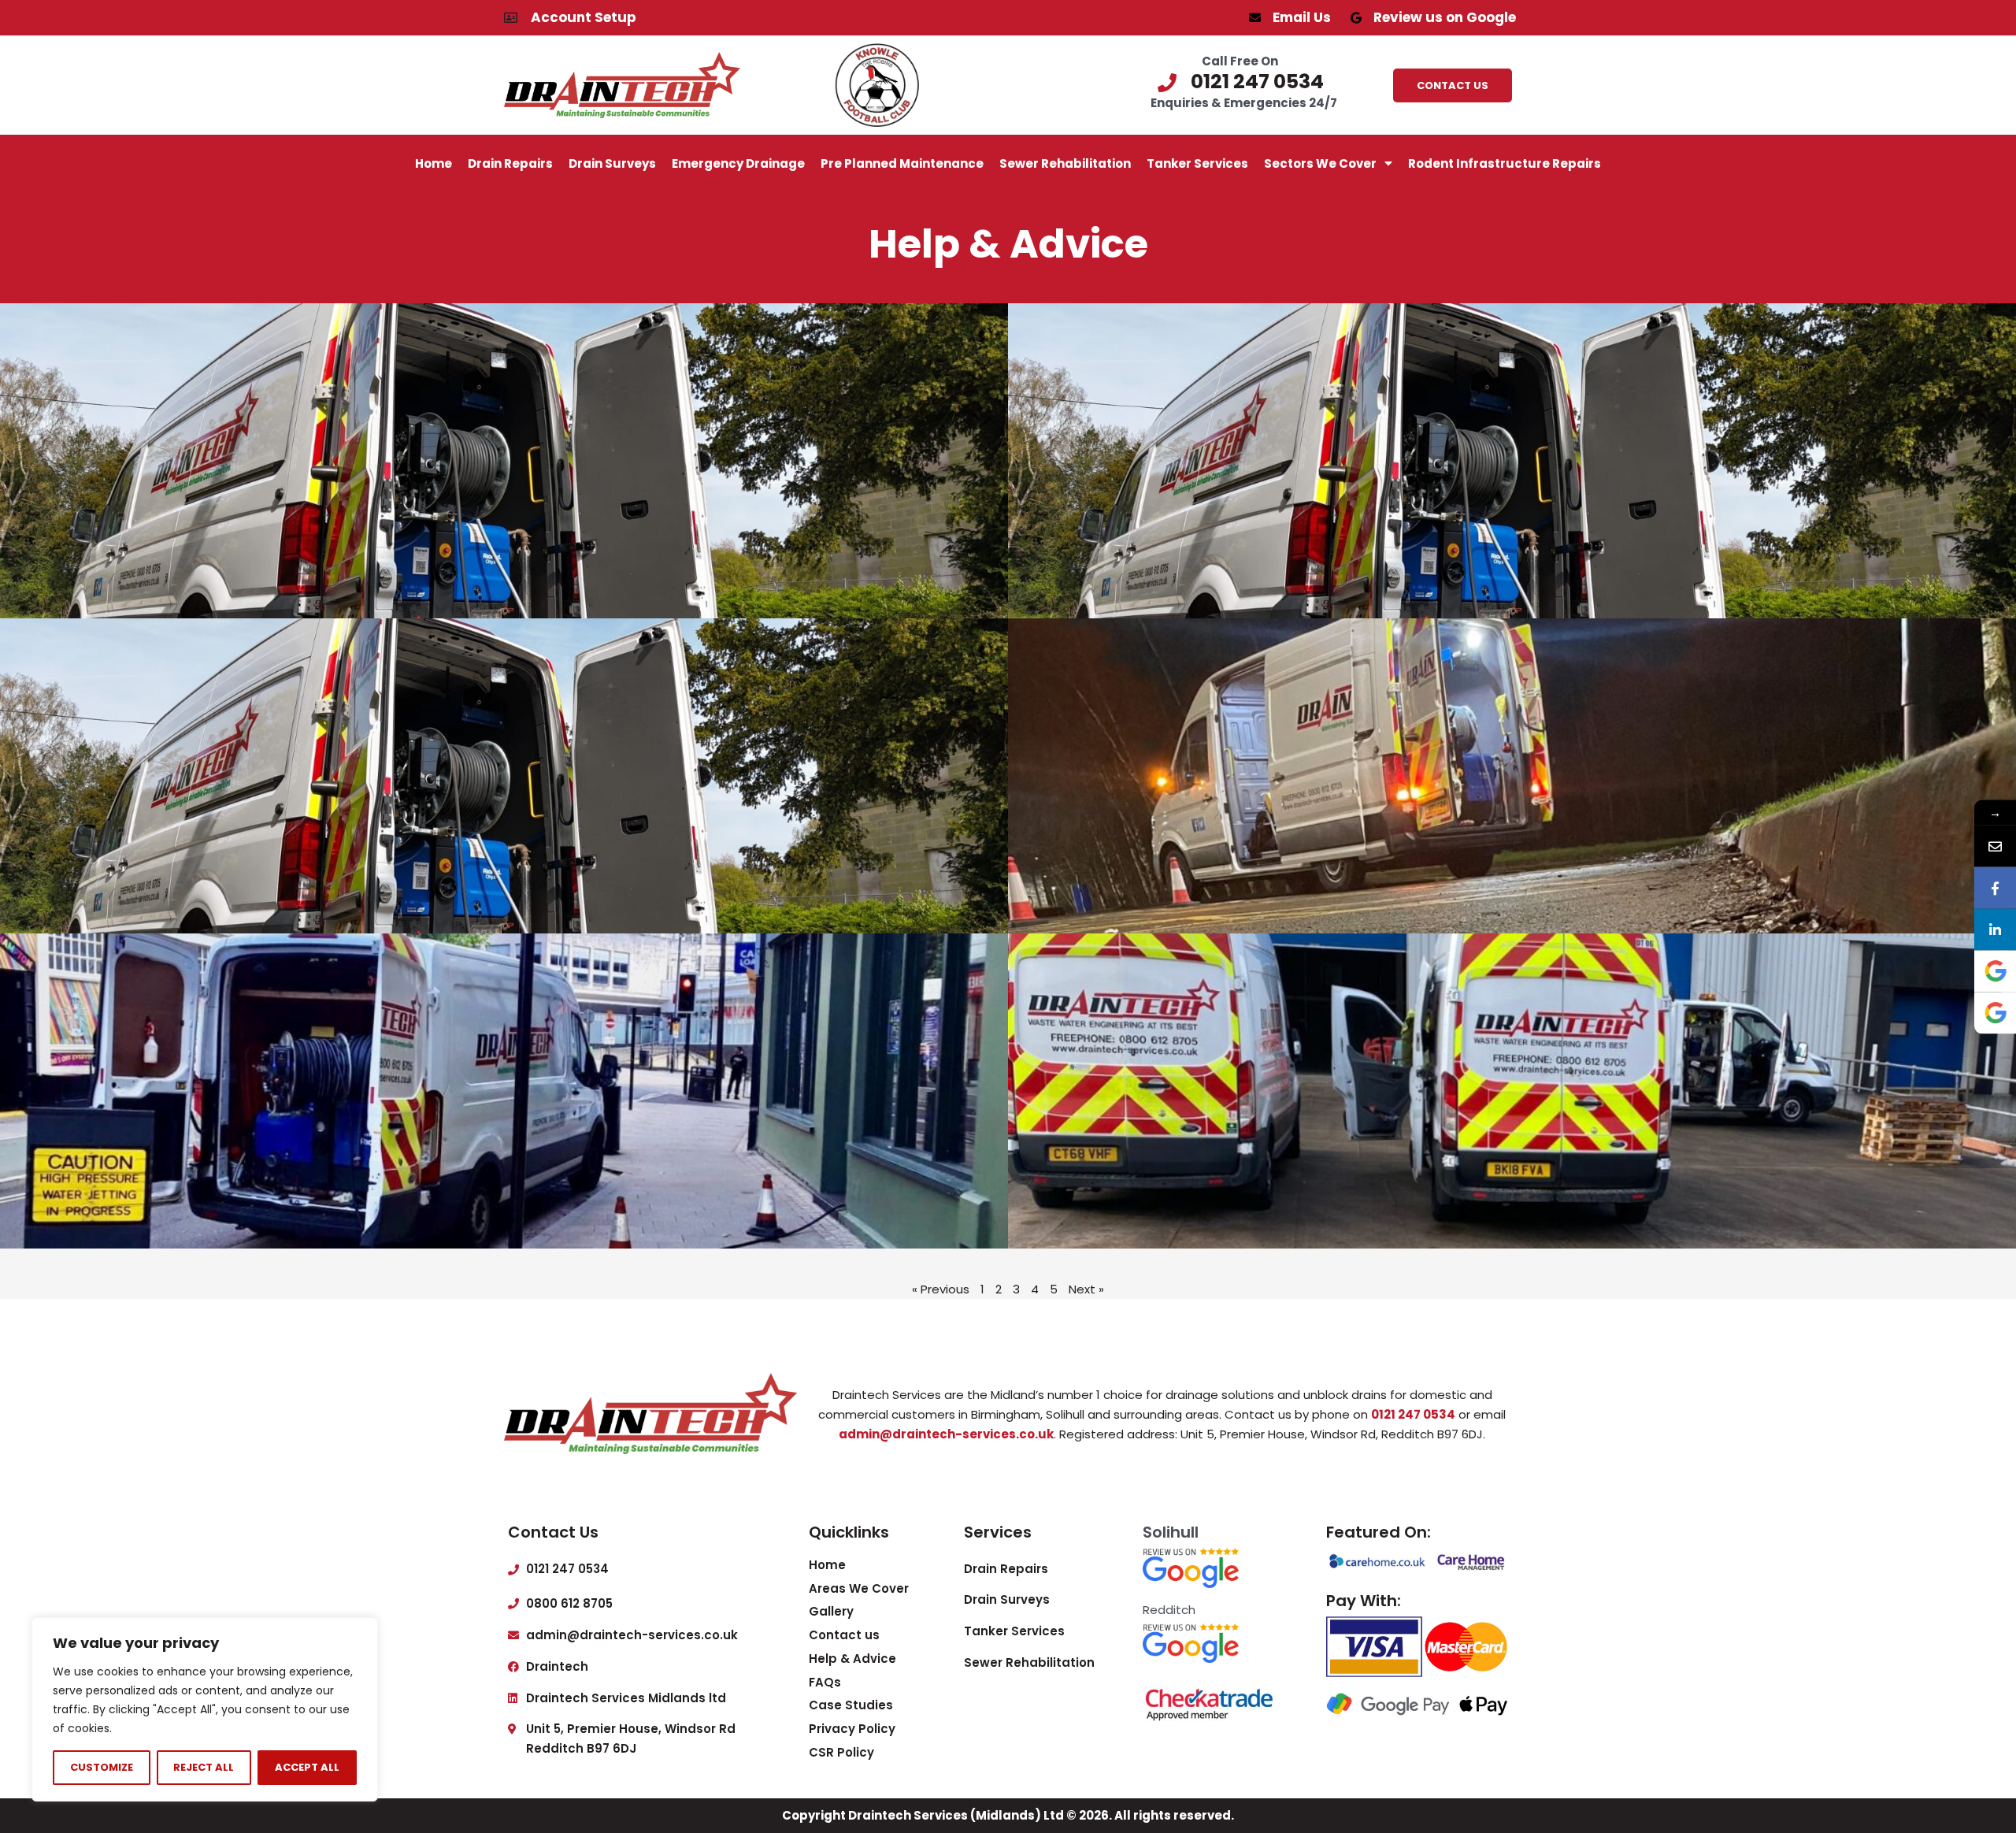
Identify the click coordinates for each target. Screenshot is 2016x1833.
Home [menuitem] (434, 163)
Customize (102, 1767)
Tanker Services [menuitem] (1197, 163)
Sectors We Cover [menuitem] (1320, 163)
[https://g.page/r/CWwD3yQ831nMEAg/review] (1995, 971)
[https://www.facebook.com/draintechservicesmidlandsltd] (1995, 887)
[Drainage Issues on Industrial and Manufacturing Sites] (1512, 461)
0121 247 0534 (1413, 1414)
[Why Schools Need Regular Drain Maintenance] (1512, 776)
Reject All (204, 1767)
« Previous (941, 1289)
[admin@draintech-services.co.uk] (1995, 846)
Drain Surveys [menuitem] (612, 163)
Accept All (307, 1767)
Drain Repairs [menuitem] (510, 163)
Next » (1086, 1289)
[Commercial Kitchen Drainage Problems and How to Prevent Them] (504, 1091)
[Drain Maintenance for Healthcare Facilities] (504, 776)
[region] (205, 1709)
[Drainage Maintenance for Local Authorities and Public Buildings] (504, 461)
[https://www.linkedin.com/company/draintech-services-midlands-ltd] (1995, 929)
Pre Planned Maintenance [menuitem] (902, 163)
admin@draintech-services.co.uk (946, 1434)
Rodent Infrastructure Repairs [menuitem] (1505, 163)
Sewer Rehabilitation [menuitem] (1065, 163)
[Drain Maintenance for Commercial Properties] (1512, 1091)
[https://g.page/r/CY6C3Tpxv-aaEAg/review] (1995, 1013)
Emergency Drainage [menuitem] (738, 163)
